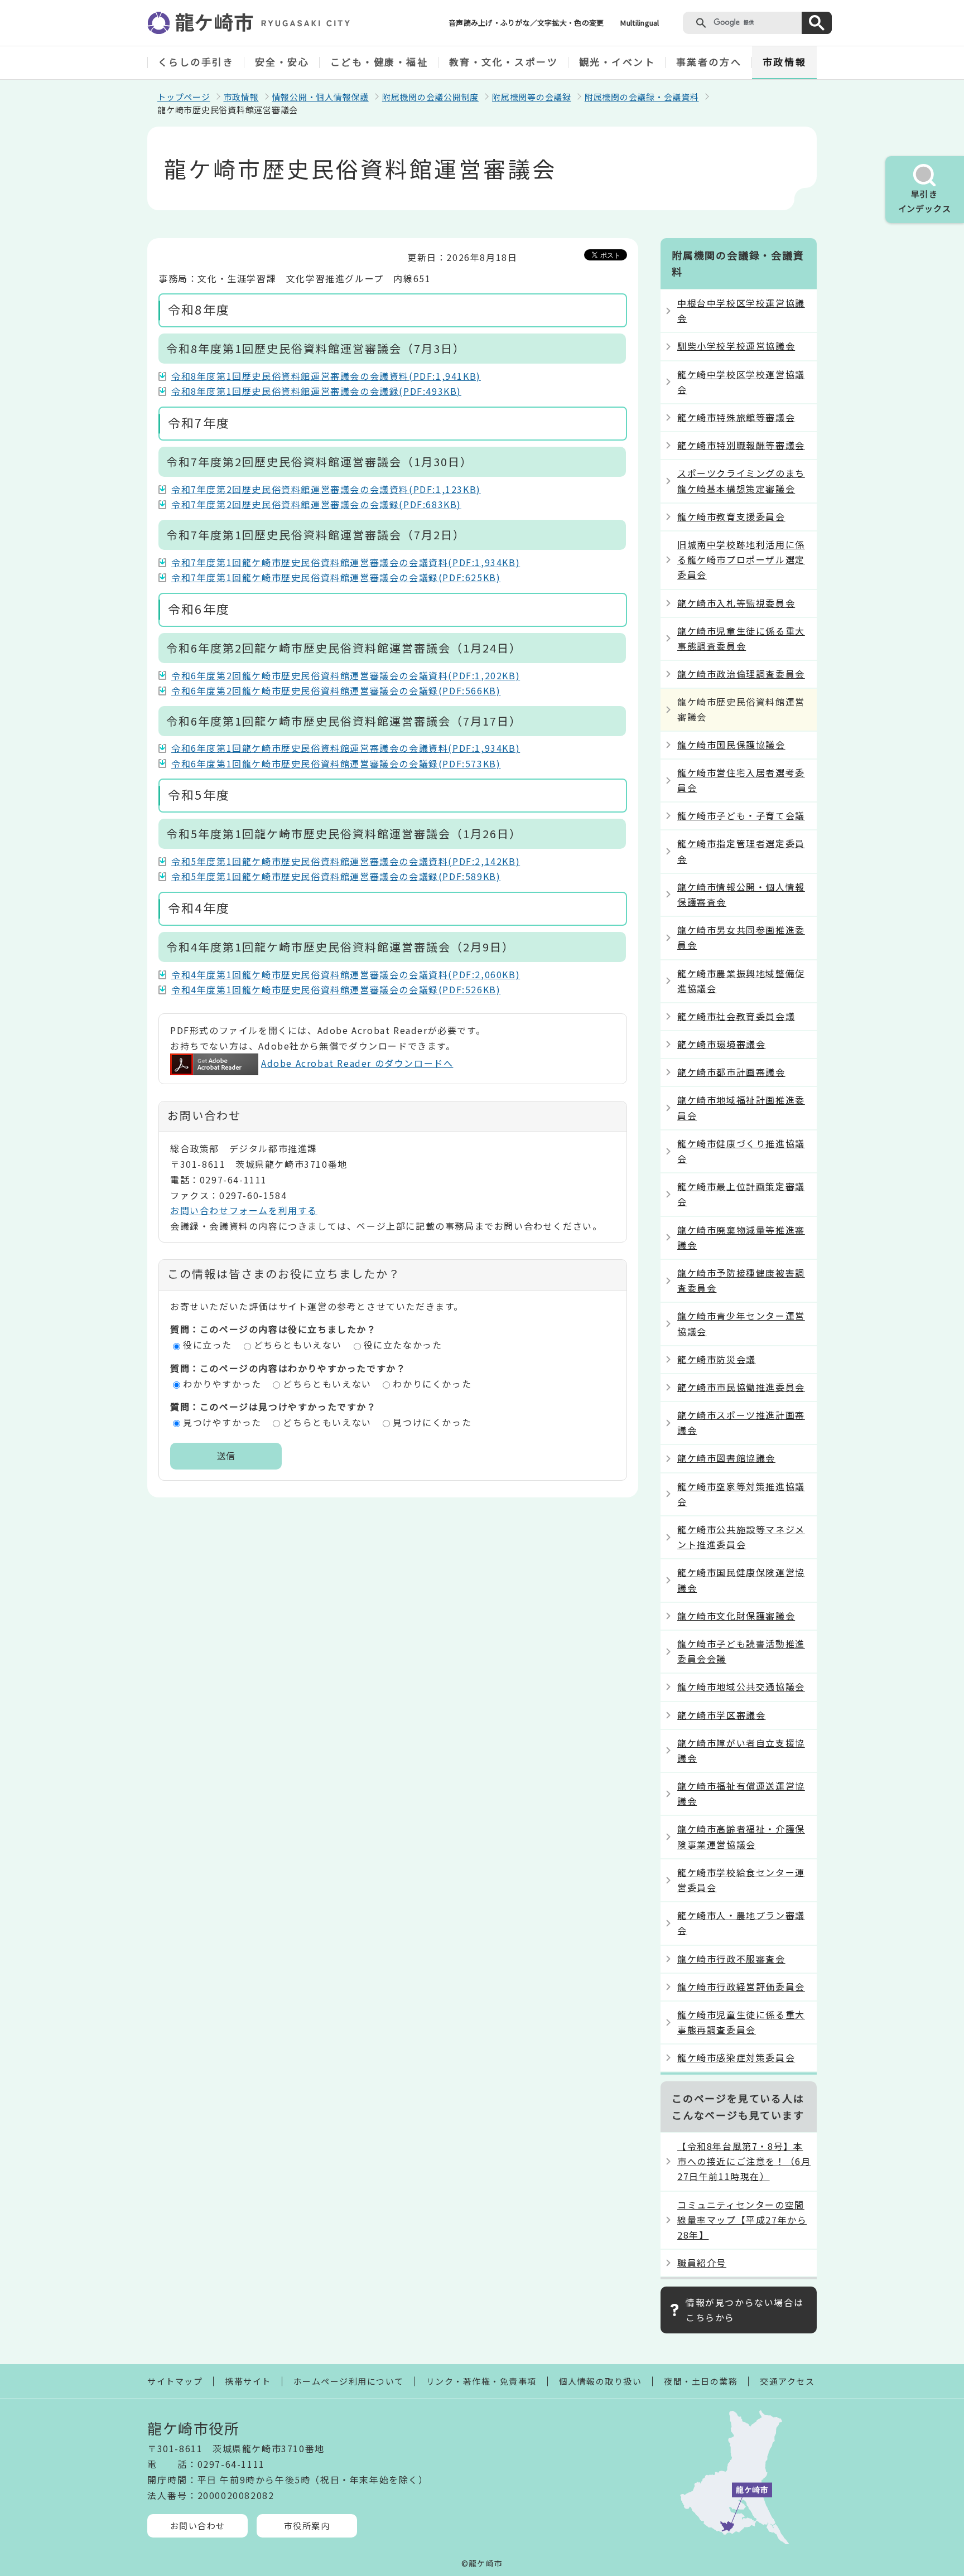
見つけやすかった (222, 1422)
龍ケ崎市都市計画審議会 (731, 1072)
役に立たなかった (403, 1345)
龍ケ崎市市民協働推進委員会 (741, 1387)
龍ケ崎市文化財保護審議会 (736, 1616)
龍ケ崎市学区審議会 (721, 1715)
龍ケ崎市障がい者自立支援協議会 (741, 1750)
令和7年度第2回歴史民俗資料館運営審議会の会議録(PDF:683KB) (316, 504)
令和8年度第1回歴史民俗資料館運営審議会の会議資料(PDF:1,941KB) (326, 376)
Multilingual (640, 23)
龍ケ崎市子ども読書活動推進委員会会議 (741, 1651)
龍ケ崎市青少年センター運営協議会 (741, 1323)
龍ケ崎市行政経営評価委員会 (741, 1987)
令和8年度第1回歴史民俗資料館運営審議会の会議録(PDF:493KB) (316, 391)
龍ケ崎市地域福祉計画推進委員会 (741, 1107)
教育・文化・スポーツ (504, 62)
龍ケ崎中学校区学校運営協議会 (741, 382)
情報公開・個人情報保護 (320, 97)
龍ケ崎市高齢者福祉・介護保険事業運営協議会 (741, 1836)
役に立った (208, 1345)
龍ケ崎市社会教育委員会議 (736, 1016)
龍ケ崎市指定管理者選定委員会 (741, 851)
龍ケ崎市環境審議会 (721, 1044)
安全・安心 (282, 62)
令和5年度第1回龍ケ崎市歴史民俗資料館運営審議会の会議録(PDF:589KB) (336, 876)
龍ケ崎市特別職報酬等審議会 (741, 445)
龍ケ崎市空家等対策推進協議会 (741, 1494)
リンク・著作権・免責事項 (481, 2381)
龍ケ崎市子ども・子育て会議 (741, 815)
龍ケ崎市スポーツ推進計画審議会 (741, 1422)
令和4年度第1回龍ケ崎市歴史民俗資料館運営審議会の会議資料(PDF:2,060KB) (346, 974)
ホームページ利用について (349, 2381)
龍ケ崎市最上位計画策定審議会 (741, 1194)
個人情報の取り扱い (601, 2381)
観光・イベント (617, 62)
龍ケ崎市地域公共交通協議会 (741, 1686)
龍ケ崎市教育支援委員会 (731, 516)
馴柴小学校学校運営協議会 (736, 346)
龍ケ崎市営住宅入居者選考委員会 (741, 780)
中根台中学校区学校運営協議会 (741, 310)
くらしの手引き (196, 62)
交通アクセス (787, 2381)
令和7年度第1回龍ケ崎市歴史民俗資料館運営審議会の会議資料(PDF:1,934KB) (346, 562)
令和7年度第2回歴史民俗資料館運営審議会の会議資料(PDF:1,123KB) (326, 489)
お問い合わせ (198, 2526)
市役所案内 (307, 2526)
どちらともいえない (298, 1345)
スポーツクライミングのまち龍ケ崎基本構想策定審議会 (741, 480)
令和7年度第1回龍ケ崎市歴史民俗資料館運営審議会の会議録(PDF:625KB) (336, 577)
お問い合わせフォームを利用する (244, 1210)
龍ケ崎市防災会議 (717, 1359)
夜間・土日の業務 (701, 2381)
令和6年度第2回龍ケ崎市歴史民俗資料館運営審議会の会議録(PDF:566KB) (336, 690)
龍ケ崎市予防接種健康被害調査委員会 (741, 1280)
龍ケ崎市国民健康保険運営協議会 (741, 1580)
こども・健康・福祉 (379, 62)
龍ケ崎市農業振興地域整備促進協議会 (741, 981)
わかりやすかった (222, 1384)
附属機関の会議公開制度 (430, 97)
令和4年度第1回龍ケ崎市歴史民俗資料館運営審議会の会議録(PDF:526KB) (336, 989)
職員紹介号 (702, 2263)
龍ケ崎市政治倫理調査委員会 (741, 674)
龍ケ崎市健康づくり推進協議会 (741, 1151)
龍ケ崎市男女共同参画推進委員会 (741, 937)
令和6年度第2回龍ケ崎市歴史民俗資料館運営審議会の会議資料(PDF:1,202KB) (346, 675)
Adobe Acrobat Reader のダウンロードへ (357, 1063)
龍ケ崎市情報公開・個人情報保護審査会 (741, 894)
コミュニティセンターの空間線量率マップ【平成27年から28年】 (742, 2220)
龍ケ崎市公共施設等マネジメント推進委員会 (741, 1537)
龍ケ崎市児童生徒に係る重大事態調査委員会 (741, 638)
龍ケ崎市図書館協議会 (726, 1458)
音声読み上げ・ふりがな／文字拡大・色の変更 (526, 23)
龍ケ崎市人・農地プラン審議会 (741, 1923)
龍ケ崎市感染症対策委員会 (736, 2057)
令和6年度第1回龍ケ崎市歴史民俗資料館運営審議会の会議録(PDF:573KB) (336, 763)
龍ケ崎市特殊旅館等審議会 (736, 417)
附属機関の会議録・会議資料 (642, 97)
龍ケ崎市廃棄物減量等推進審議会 (741, 1237)
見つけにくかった (432, 1422)
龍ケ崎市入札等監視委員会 (736, 603)
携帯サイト (248, 2381)
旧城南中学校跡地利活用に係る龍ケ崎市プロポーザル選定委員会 (741, 559)
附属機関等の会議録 (532, 97)
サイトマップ (175, 2381)
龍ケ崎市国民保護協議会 (731, 745)
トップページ (184, 97)
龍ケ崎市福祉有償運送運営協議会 (741, 1793)
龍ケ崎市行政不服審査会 (731, 1959)
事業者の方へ (709, 62)
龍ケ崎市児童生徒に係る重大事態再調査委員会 (741, 2022)
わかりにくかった (432, 1384)
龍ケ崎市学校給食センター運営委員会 (741, 1880)
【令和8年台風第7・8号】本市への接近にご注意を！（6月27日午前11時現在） (744, 2161)
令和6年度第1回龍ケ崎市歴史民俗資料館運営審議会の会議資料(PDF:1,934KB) (346, 748)
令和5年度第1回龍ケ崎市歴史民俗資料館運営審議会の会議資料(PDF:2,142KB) (346, 861)
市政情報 (784, 62)
